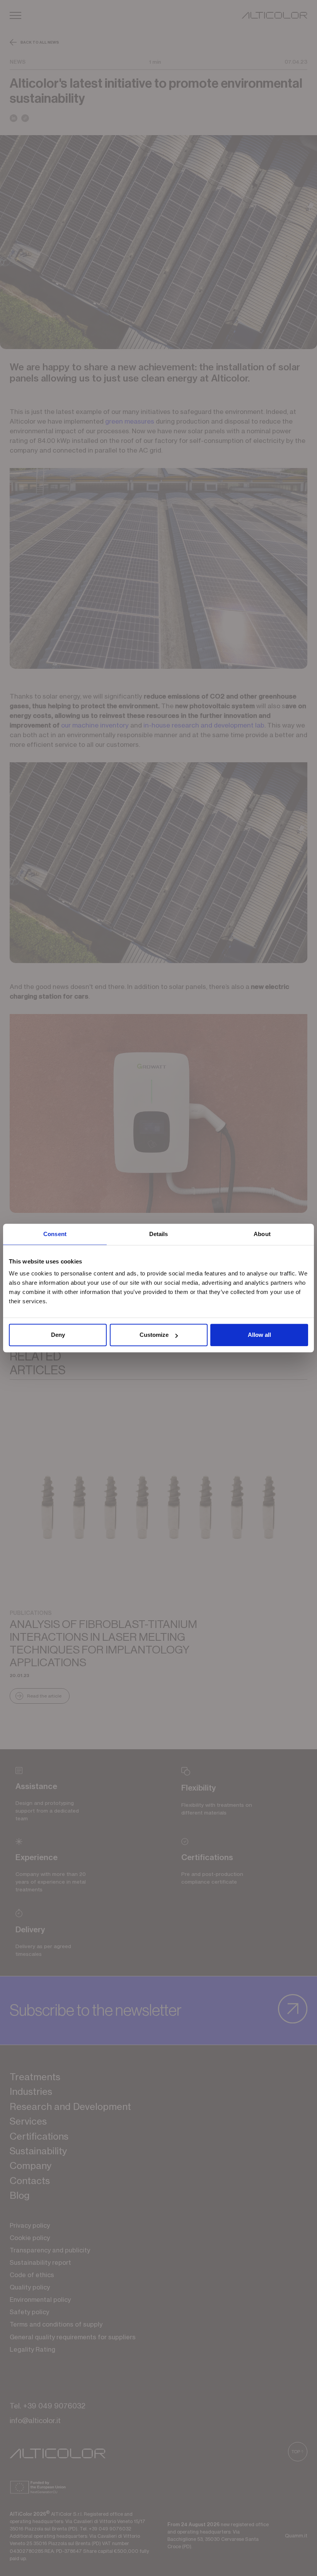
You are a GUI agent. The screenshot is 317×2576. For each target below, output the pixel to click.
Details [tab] (159, 1234)
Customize (154, 1335)
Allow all (259, 1335)
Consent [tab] (55, 1234)
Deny (58, 1335)
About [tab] (262, 1234)
